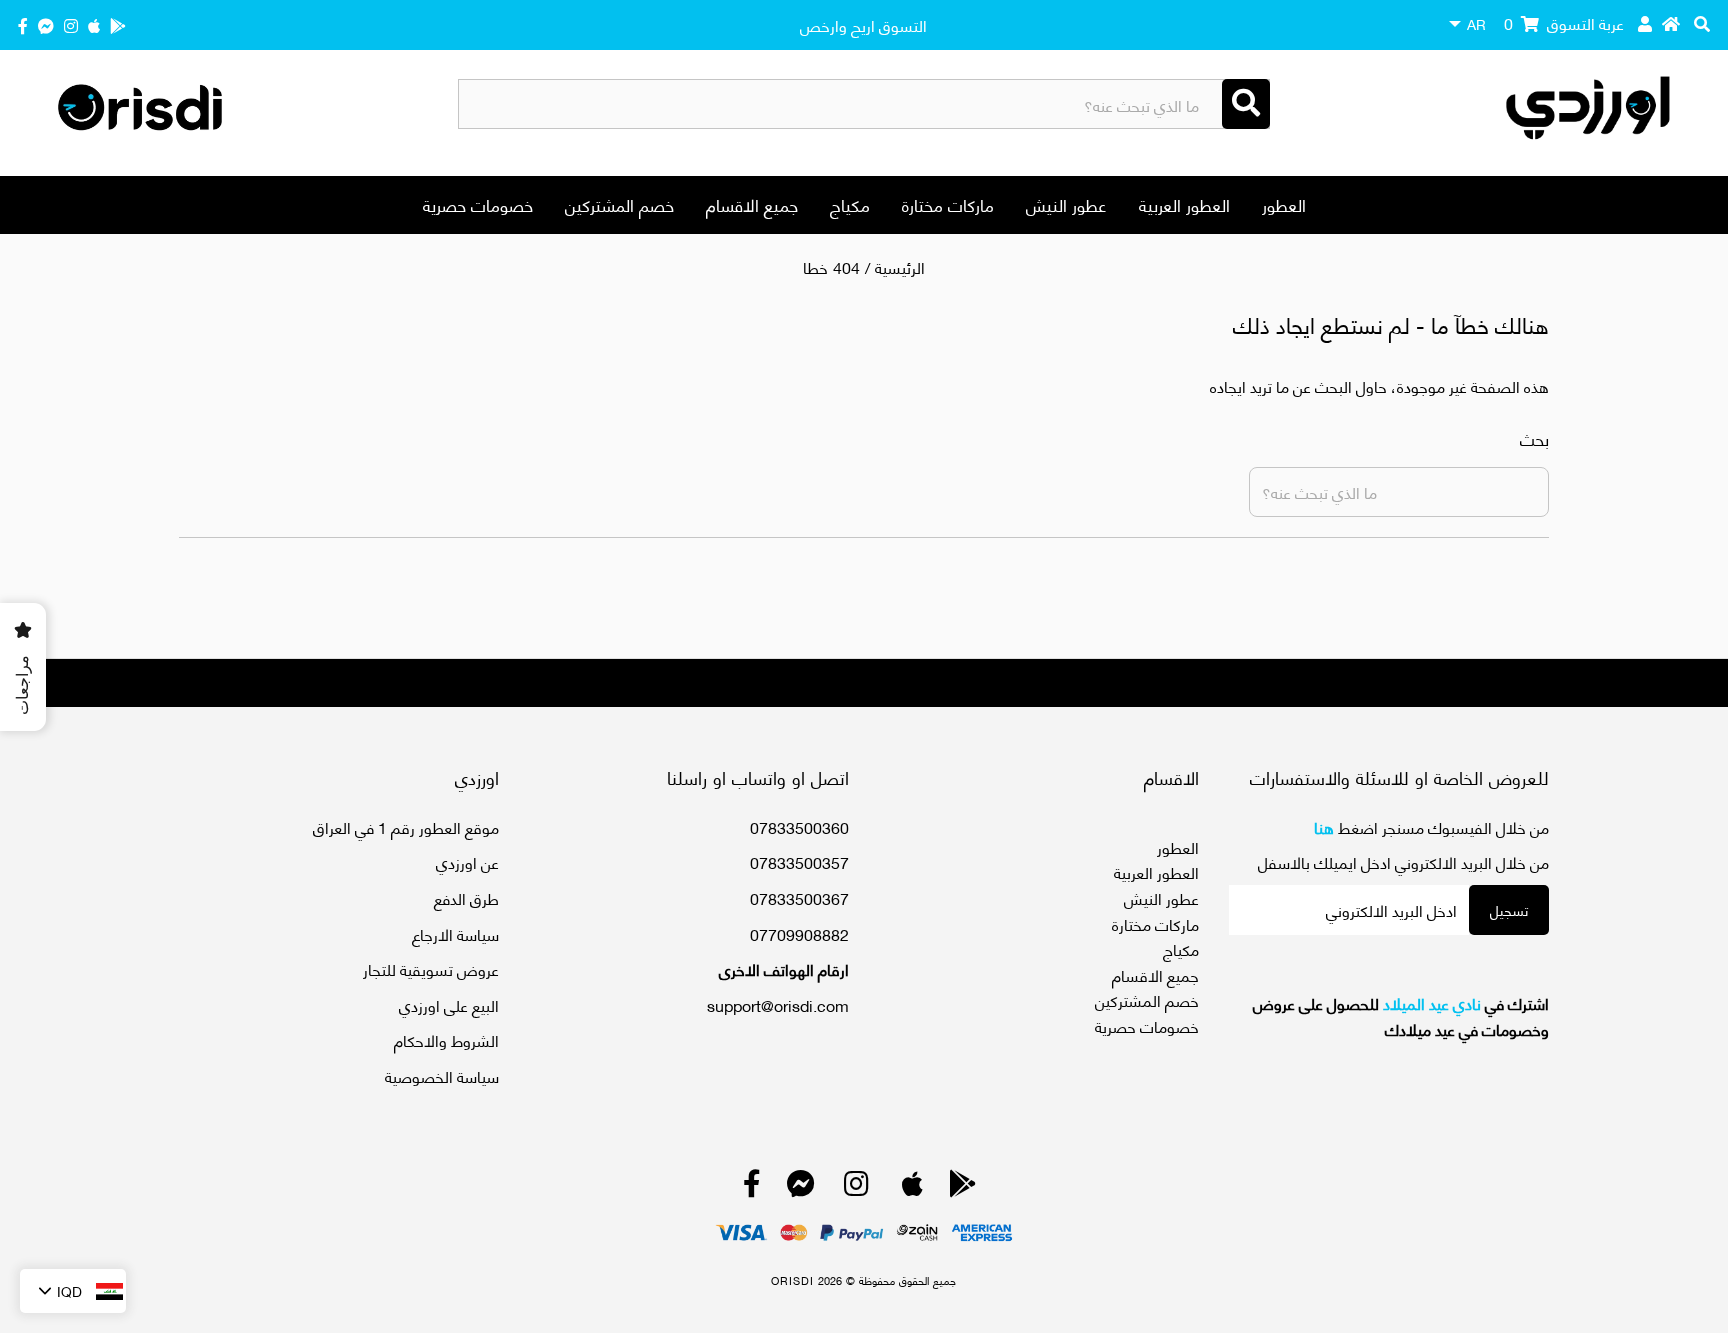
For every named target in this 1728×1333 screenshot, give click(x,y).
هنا (1324, 826)
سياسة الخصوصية (442, 1075)
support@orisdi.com (778, 1004)
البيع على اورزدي (449, 1004)
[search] (1702, 23)
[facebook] (23, 24)
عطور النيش (1066, 204)
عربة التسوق (1564, 22)
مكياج (850, 204)
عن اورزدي (467, 861)
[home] (1671, 23)
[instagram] (71, 24)
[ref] (46, 24)
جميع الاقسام (752, 204)
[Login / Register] (1645, 23)
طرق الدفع (466, 897)
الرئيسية (900, 266)
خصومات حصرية (478, 204)
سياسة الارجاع (455, 933)
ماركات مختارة (948, 204)
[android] (118, 24)
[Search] (1246, 104)
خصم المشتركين (619, 204)
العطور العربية (1184, 204)
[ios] (94, 24)
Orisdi (792, 1280)
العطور (1284, 204)
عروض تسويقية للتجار (431, 968)
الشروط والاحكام (446, 1039)
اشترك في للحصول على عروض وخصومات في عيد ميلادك (1401, 1015)
